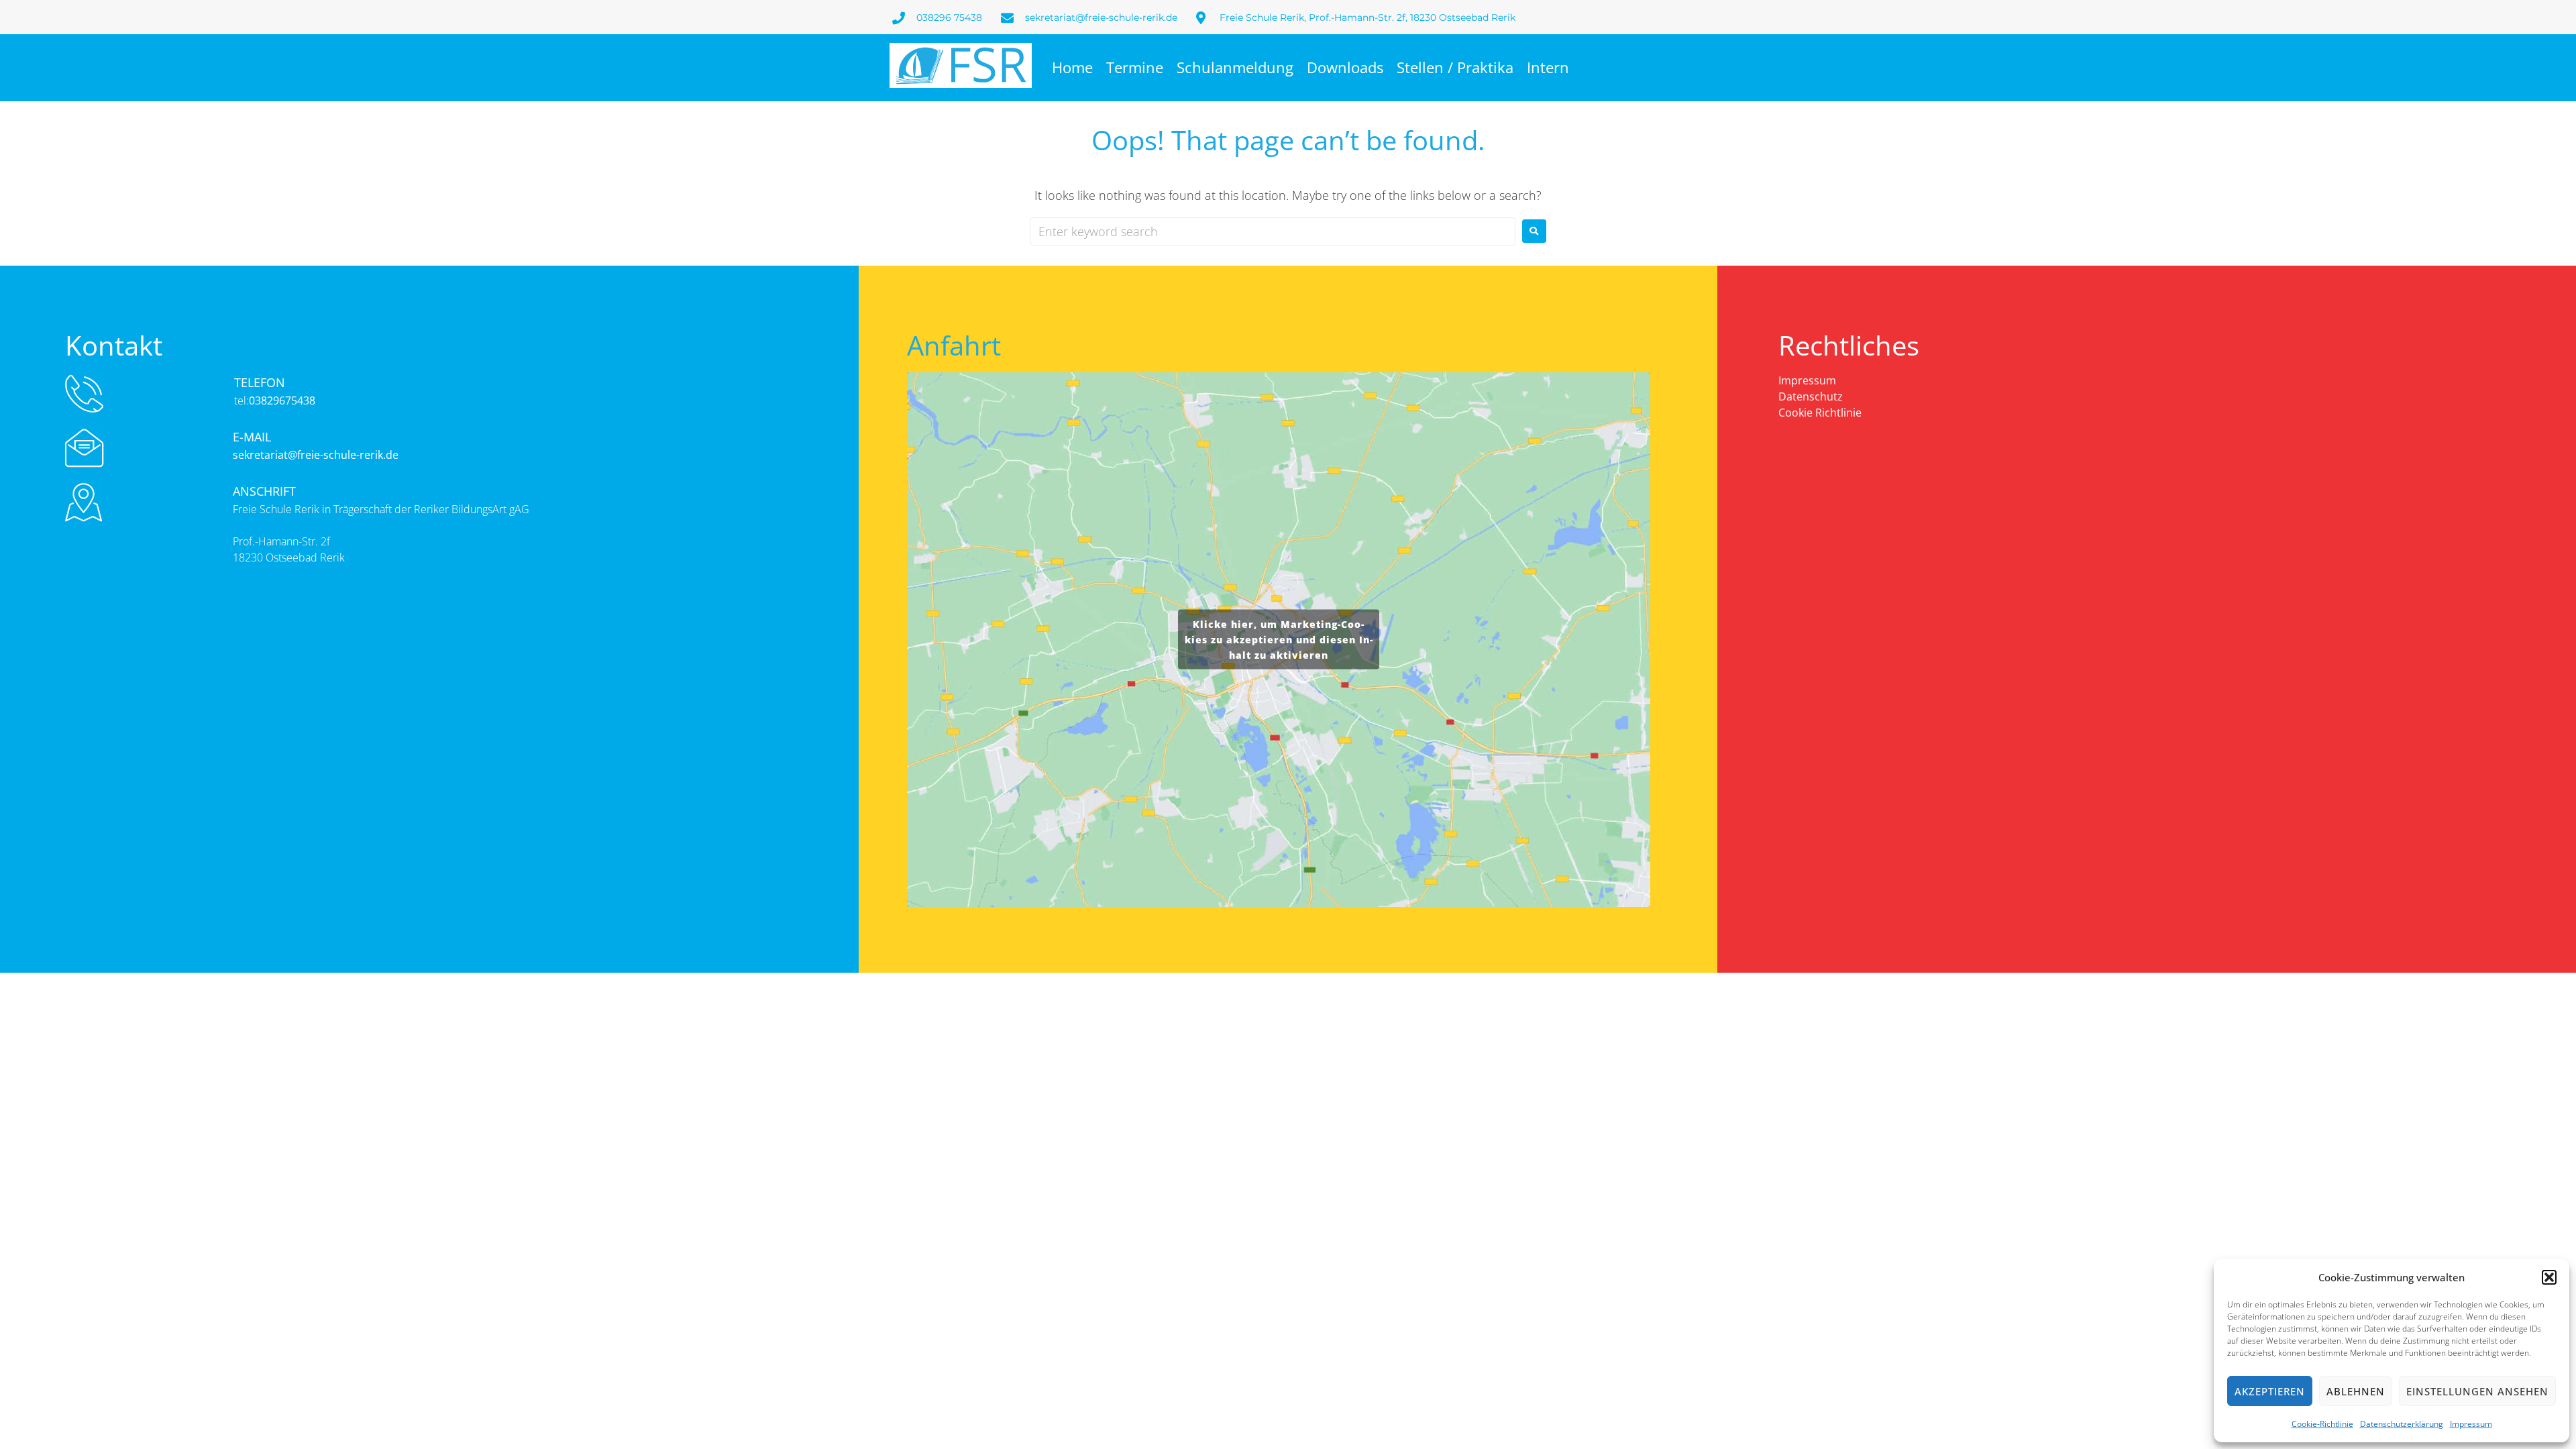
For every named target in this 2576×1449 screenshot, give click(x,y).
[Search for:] (1273, 231)
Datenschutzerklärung (2402, 1424)
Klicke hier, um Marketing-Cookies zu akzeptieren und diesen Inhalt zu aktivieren (1279, 640)
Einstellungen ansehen (2477, 1391)
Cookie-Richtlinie (2322, 1424)
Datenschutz (1811, 396)
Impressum (2471, 1424)
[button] (2549, 1277)
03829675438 (282, 400)
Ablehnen (2356, 1391)
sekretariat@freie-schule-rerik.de (316, 455)
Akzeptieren (2270, 1391)
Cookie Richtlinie (1820, 413)
